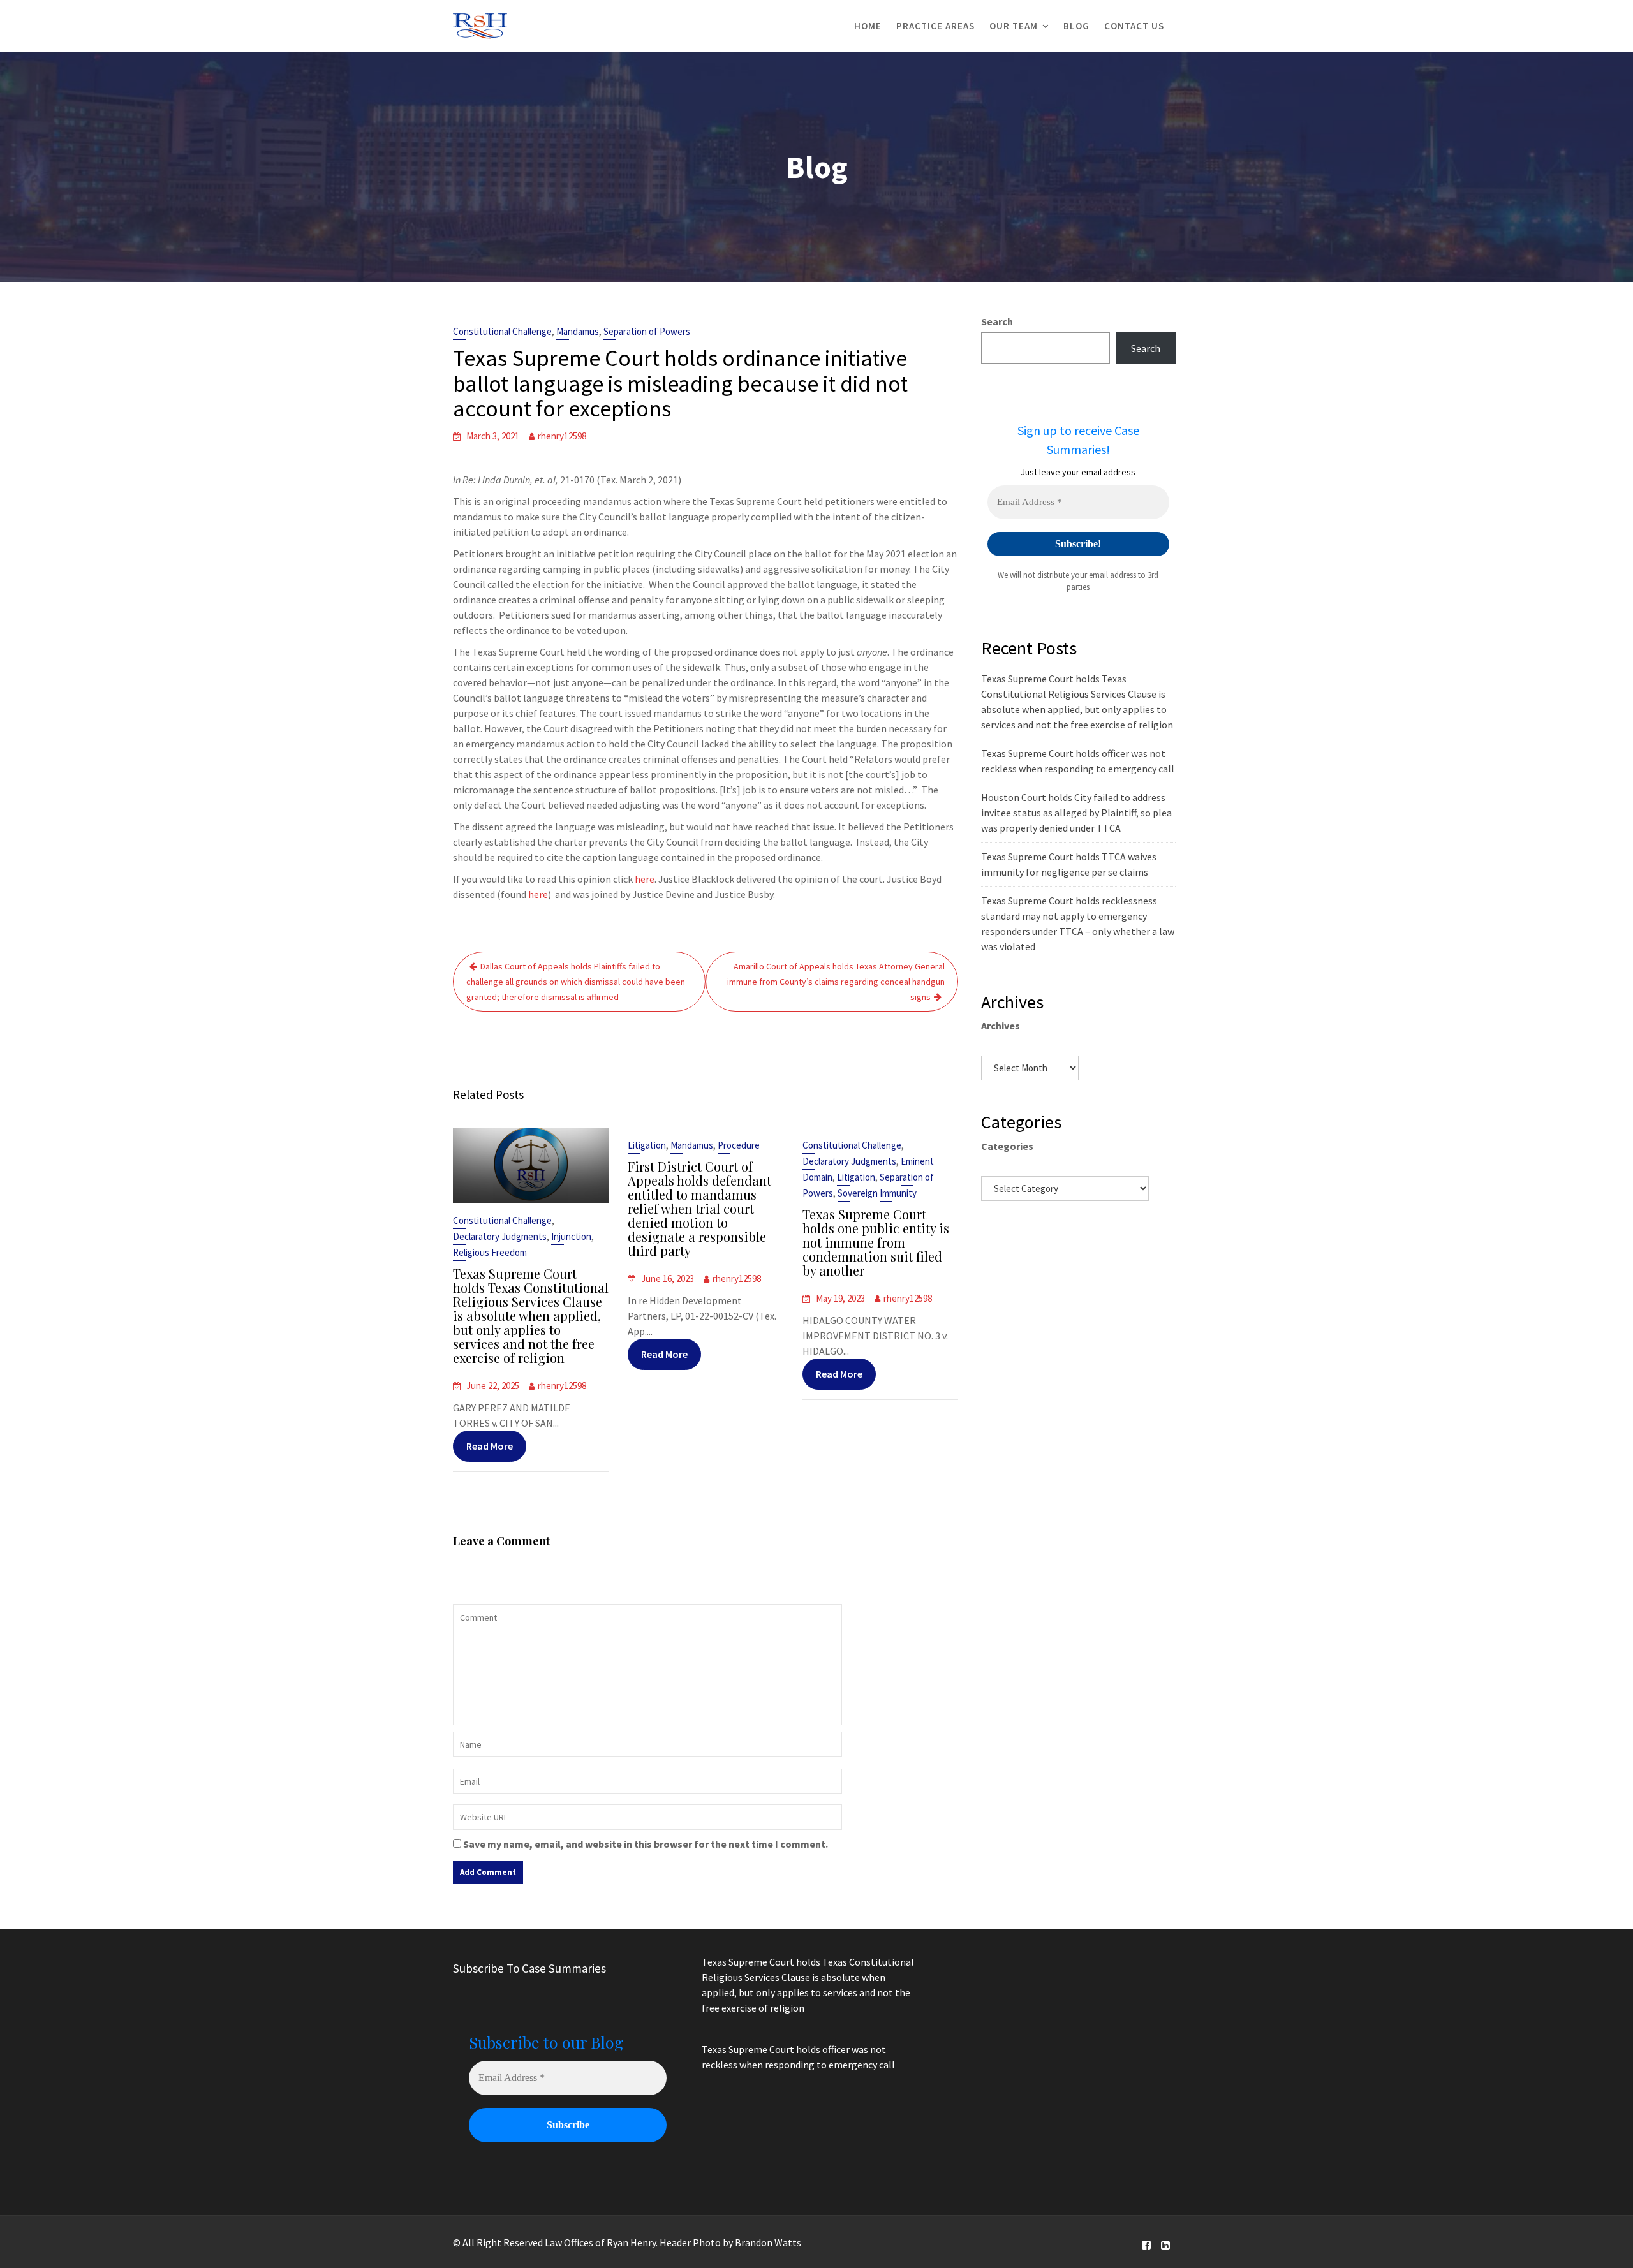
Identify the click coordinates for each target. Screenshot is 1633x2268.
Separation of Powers (647, 331)
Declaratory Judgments (500, 1236)
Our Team (1014, 26)
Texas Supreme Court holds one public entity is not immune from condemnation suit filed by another (876, 1242)
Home (868, 26)
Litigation (647, 1145)
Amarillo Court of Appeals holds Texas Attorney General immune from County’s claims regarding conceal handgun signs (836, 982)
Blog (1076, 26)
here (645, 879)
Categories (1007, 1146)
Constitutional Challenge (502, 331)
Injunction (571, 1236)
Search (997, 321)
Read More (490, 1446)
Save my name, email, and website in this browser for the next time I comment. (646, 1844)
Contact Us (1134, 26)
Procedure (739, 1145)
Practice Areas (935, 26)
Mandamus (578, 331)
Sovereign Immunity (877, 1193)
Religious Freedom (490, 1252)
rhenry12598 (562, 436)
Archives (1001, 1026)
